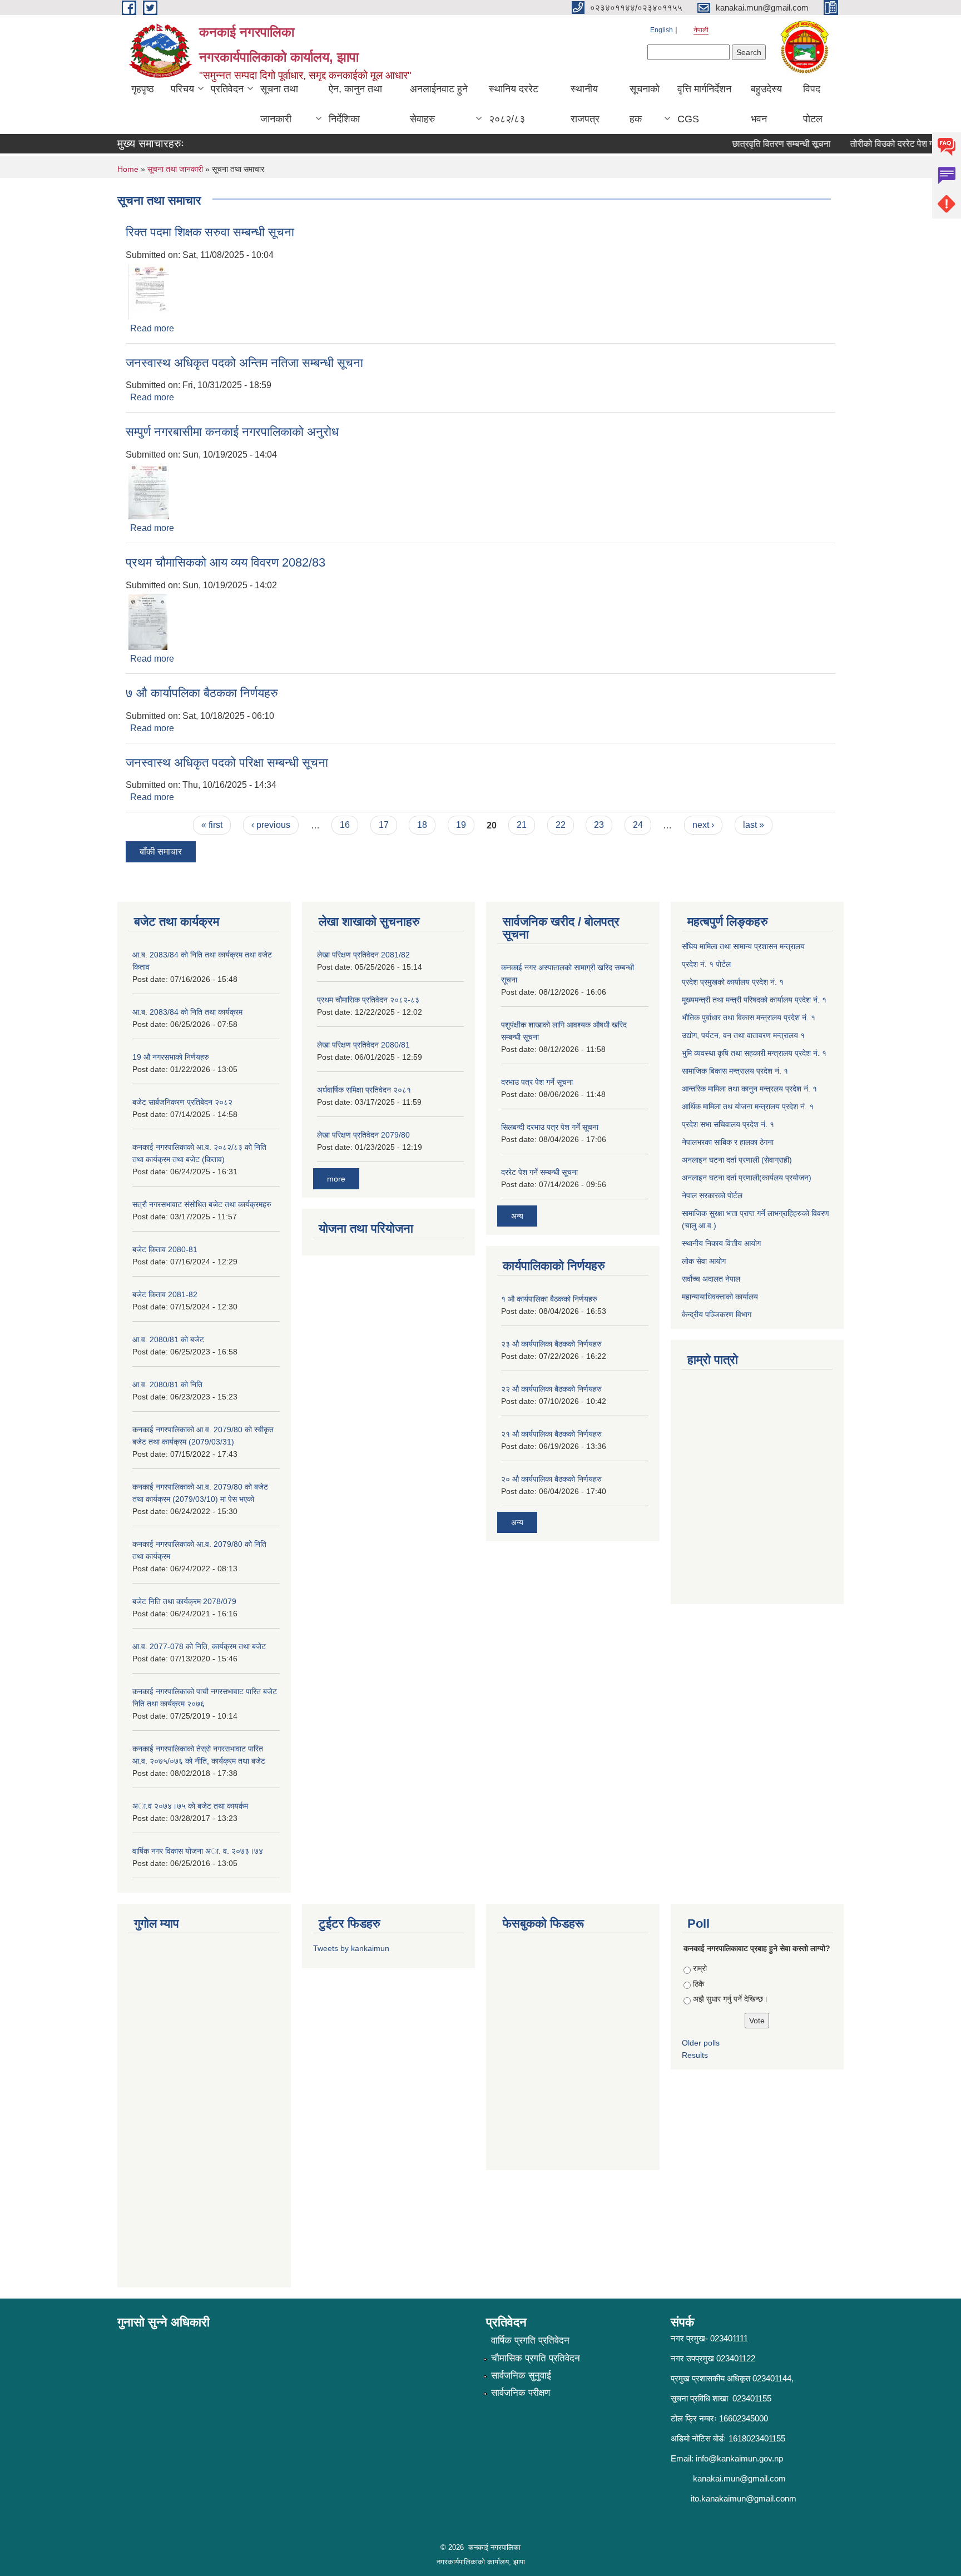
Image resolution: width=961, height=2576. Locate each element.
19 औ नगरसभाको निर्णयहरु (171, 1057)
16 (345, 825)
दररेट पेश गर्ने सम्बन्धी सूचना (539, 1172)
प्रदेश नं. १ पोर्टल (706, 964)
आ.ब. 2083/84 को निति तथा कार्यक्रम (187, 1012)
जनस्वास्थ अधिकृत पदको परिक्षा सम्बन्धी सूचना (227, 763)
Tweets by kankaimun (351, 1948)
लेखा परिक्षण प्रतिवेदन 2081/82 (363, 955)
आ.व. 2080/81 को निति (167, 1384)
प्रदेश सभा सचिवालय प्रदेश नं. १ (728, 1124)
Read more (152, 328)
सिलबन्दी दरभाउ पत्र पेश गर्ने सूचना (550, 1127)
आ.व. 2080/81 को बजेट (168, 1339)
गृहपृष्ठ (143, 89)
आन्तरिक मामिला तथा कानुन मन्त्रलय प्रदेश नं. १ (749, 1089)
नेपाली (701, 30)
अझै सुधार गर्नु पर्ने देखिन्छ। (730, 1999)
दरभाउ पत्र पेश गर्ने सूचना (537, 1082)
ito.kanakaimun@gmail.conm (744, 2498)
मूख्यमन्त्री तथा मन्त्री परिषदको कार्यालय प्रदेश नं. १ (754, 1000)
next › (703, 825)
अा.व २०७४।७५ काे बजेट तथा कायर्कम (190, 1806)
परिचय (182, 89)
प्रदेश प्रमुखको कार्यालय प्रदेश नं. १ (733, 982)
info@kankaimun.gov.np (739, 2458)
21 (522, 825)
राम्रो (700, 1968)
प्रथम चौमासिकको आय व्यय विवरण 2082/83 (226, 562)
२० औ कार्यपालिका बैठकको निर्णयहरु (551, 1479)
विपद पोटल (813, 104)
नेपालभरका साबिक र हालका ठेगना (728, 1142)
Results (695, 2055)
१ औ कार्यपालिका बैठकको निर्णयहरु (549, 1299)
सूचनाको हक (645, 104)
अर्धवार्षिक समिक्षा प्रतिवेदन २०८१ (364, 1090)
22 (561, 825)
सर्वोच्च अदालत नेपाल (711, 1279)
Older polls (701, 2043)
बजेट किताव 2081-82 (165, 1294)
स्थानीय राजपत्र (585, 104)
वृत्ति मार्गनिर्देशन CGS (704, 104)
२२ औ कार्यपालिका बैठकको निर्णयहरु (551, 1389)
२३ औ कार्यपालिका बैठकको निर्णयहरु (551, 1344)
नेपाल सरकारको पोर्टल (712, 1195)
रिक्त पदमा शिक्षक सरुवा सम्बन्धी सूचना (210, 232)
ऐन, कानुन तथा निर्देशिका (355, 104)
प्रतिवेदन (227, 89)
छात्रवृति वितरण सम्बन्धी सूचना (759, 144)
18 (422, 825)
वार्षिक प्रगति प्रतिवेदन (530, 2341)
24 (638, 825)
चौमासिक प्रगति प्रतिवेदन (536, 2358)
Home (128, 169)
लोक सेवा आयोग (704, 1261)
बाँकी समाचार (161, 852)
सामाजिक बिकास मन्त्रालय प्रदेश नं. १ (735, 1071)
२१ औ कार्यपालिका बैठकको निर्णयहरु (551, 1434)
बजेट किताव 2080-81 (165, 1249)
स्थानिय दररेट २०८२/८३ (514, 104)
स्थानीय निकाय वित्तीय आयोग (721, 1243)
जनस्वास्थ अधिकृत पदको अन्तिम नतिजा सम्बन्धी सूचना (244, 363)
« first (212, 825)
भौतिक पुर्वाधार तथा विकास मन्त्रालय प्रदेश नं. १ (749, 1018)
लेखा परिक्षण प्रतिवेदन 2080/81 (363, 1045)
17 (384, 825)
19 (461, 825)
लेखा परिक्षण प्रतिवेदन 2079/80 (363, 1135)
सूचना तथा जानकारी (279, 104)
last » (754, 825)
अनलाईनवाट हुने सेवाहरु (439, 104)
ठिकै (699, 1984)
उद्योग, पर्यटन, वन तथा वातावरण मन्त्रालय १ (743, 1035)
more (336, 1179)
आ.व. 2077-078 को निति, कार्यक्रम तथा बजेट (199, 1646)
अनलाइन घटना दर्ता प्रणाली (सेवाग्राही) (737, 1160)
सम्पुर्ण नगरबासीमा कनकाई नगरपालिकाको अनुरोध (232, 432)
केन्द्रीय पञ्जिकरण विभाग (717, 1314)
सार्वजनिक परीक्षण (521, 2393)
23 (599, 825)
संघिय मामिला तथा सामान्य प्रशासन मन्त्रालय (743, 946)
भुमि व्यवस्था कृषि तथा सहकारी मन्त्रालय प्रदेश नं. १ (754, 1053)
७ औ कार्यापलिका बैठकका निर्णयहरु (202, 693)
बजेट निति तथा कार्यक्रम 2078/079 (184, 1601)
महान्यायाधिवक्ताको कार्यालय (720, 1297)
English (662, 30)
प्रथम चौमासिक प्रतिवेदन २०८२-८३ (368, 1000)
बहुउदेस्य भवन (766, 104)
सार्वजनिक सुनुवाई (521, 2376)
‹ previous (271, 825)
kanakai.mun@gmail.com (739, 2478)
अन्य (517, 1216)
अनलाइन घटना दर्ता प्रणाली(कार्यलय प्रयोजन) (747, 1178)
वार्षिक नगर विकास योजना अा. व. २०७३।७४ (198, 1851)
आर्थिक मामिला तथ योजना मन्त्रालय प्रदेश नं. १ (748, 1106)
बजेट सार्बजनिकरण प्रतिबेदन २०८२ (182, 1102)
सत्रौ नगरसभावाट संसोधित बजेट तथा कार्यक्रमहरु (202, 1204)
